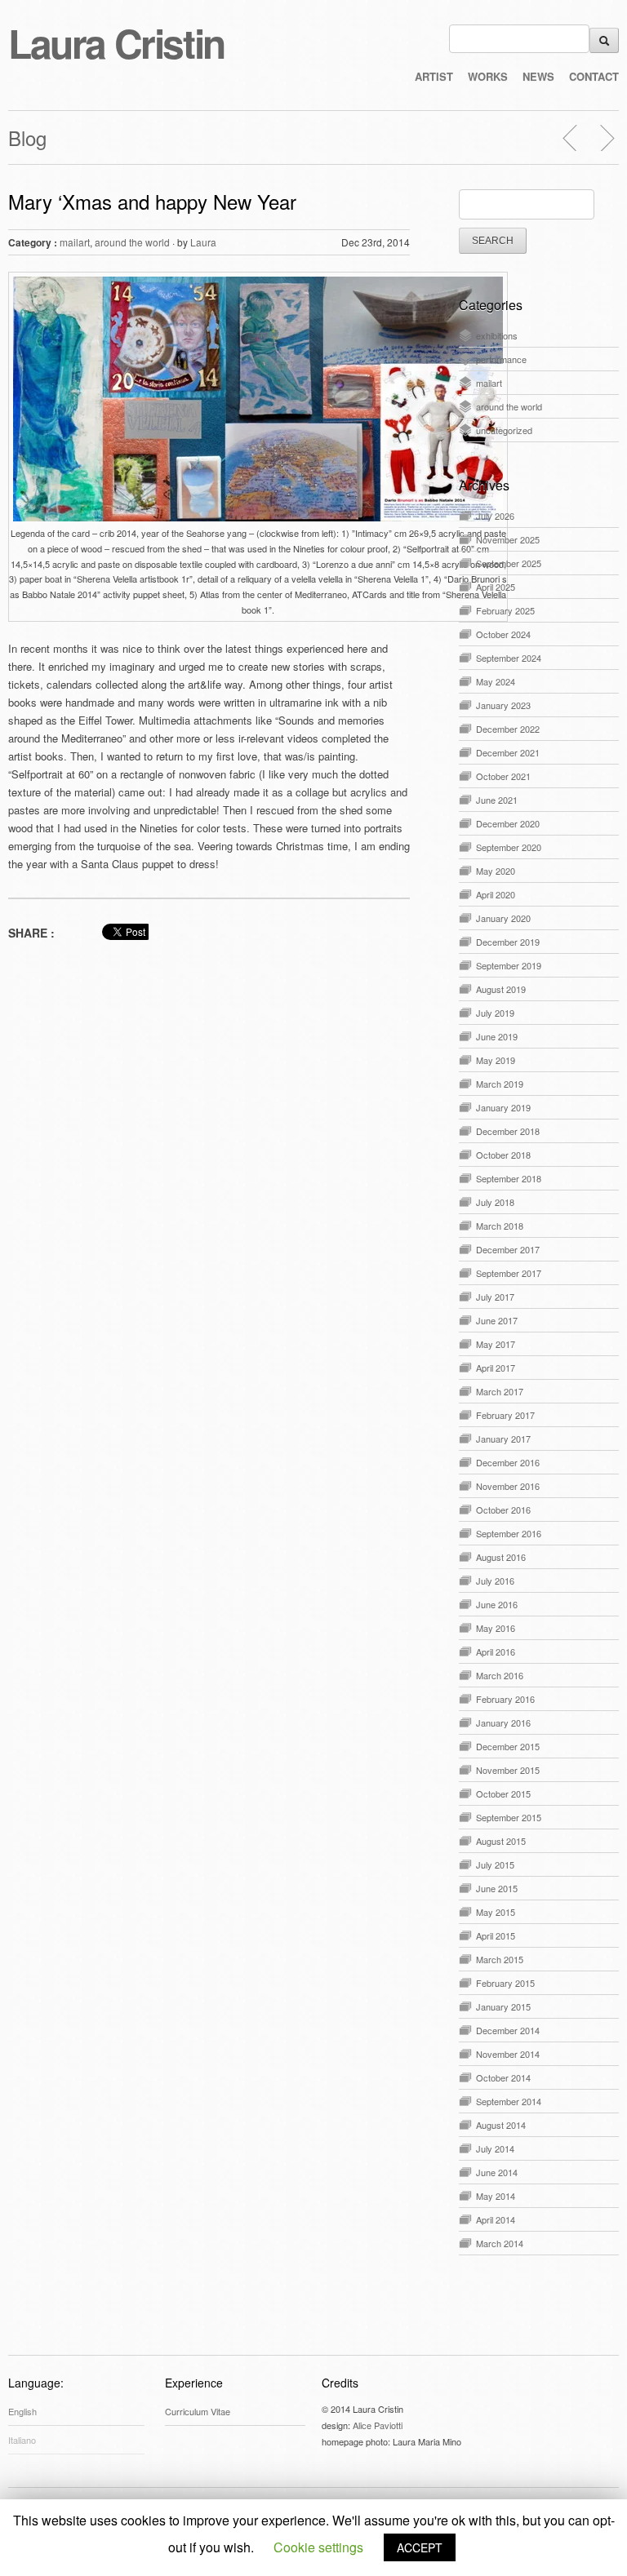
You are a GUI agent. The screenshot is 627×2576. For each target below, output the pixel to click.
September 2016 (509, 1533)
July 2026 (495, 516)
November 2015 (508, 1770)
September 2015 (509, 1817)
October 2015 (503, 1793)
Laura (203, 242)
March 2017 (500, 1391)
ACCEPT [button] (420, 2547)
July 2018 (495, 1202)
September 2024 (509, 658)
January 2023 (503, 705)
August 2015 (501, 1841)
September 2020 (509, 847)
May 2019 (496, 1060)
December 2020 (508, 823)
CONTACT (594, 76)
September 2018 (509, 1178)
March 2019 (500, 1084)
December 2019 (508, 942)
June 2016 (497, 1604)
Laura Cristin (116, 43)
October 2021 (503, 776)
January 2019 (503, 1107)
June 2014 (497, 2172)
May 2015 (496, 1912)
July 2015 (495, 1864)
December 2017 (508, 1249)
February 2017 (505, 1415)
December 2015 (508, 1746)
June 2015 (497, 1888)
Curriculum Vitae (198, 2411)
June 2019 (497, 1036)
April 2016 (496, 1652)
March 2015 (500, 1959)
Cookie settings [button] (318, 2547)
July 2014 (495, 2148)
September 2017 (509, 1273)
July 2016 (495, 1581)
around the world (132, 242)
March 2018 (500, 1226)
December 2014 (508, 2030)
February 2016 (505, 1699)
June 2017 (497, 1320)
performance (501, 359)
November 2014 (508, 2054)
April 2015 (496, 1935)
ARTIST (434, 76)
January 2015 (503, 2006)
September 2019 (509, 965)
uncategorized (504, 430)
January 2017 (503, 1439)
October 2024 (503, 634)
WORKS (488, 76)
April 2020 (496, 894)
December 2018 (508, 1131)
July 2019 (495, 1013)
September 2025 (509, 563)
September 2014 (509, 2101)
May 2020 (496, 871)
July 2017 (495, 1297)
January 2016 (503, 1723)
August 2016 (501, 1557)
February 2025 (505, 610)
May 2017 (496, 1344)
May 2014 (496, 2196)
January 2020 (503, 918)
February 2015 (505, 1983)
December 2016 (508, 1462)
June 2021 (497, 800)
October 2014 (503, 2077)
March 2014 (500, 2243)
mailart (75, 242)
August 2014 (501, 2125)
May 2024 (496, 681)
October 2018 (503, 1155)
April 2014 (496, 2219)
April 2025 (496, 587)
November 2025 (508, 539)
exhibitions (497, 335)
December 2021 (508, 752)
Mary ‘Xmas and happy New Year (152, 201)
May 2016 (496, 1628)
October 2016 (503, 1510)
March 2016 (500, 1675)
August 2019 (501, 989)
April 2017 (496, 1368)
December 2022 (508, 729)
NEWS (538, 76)
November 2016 (508, 1486)
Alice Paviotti (378, 2425)
